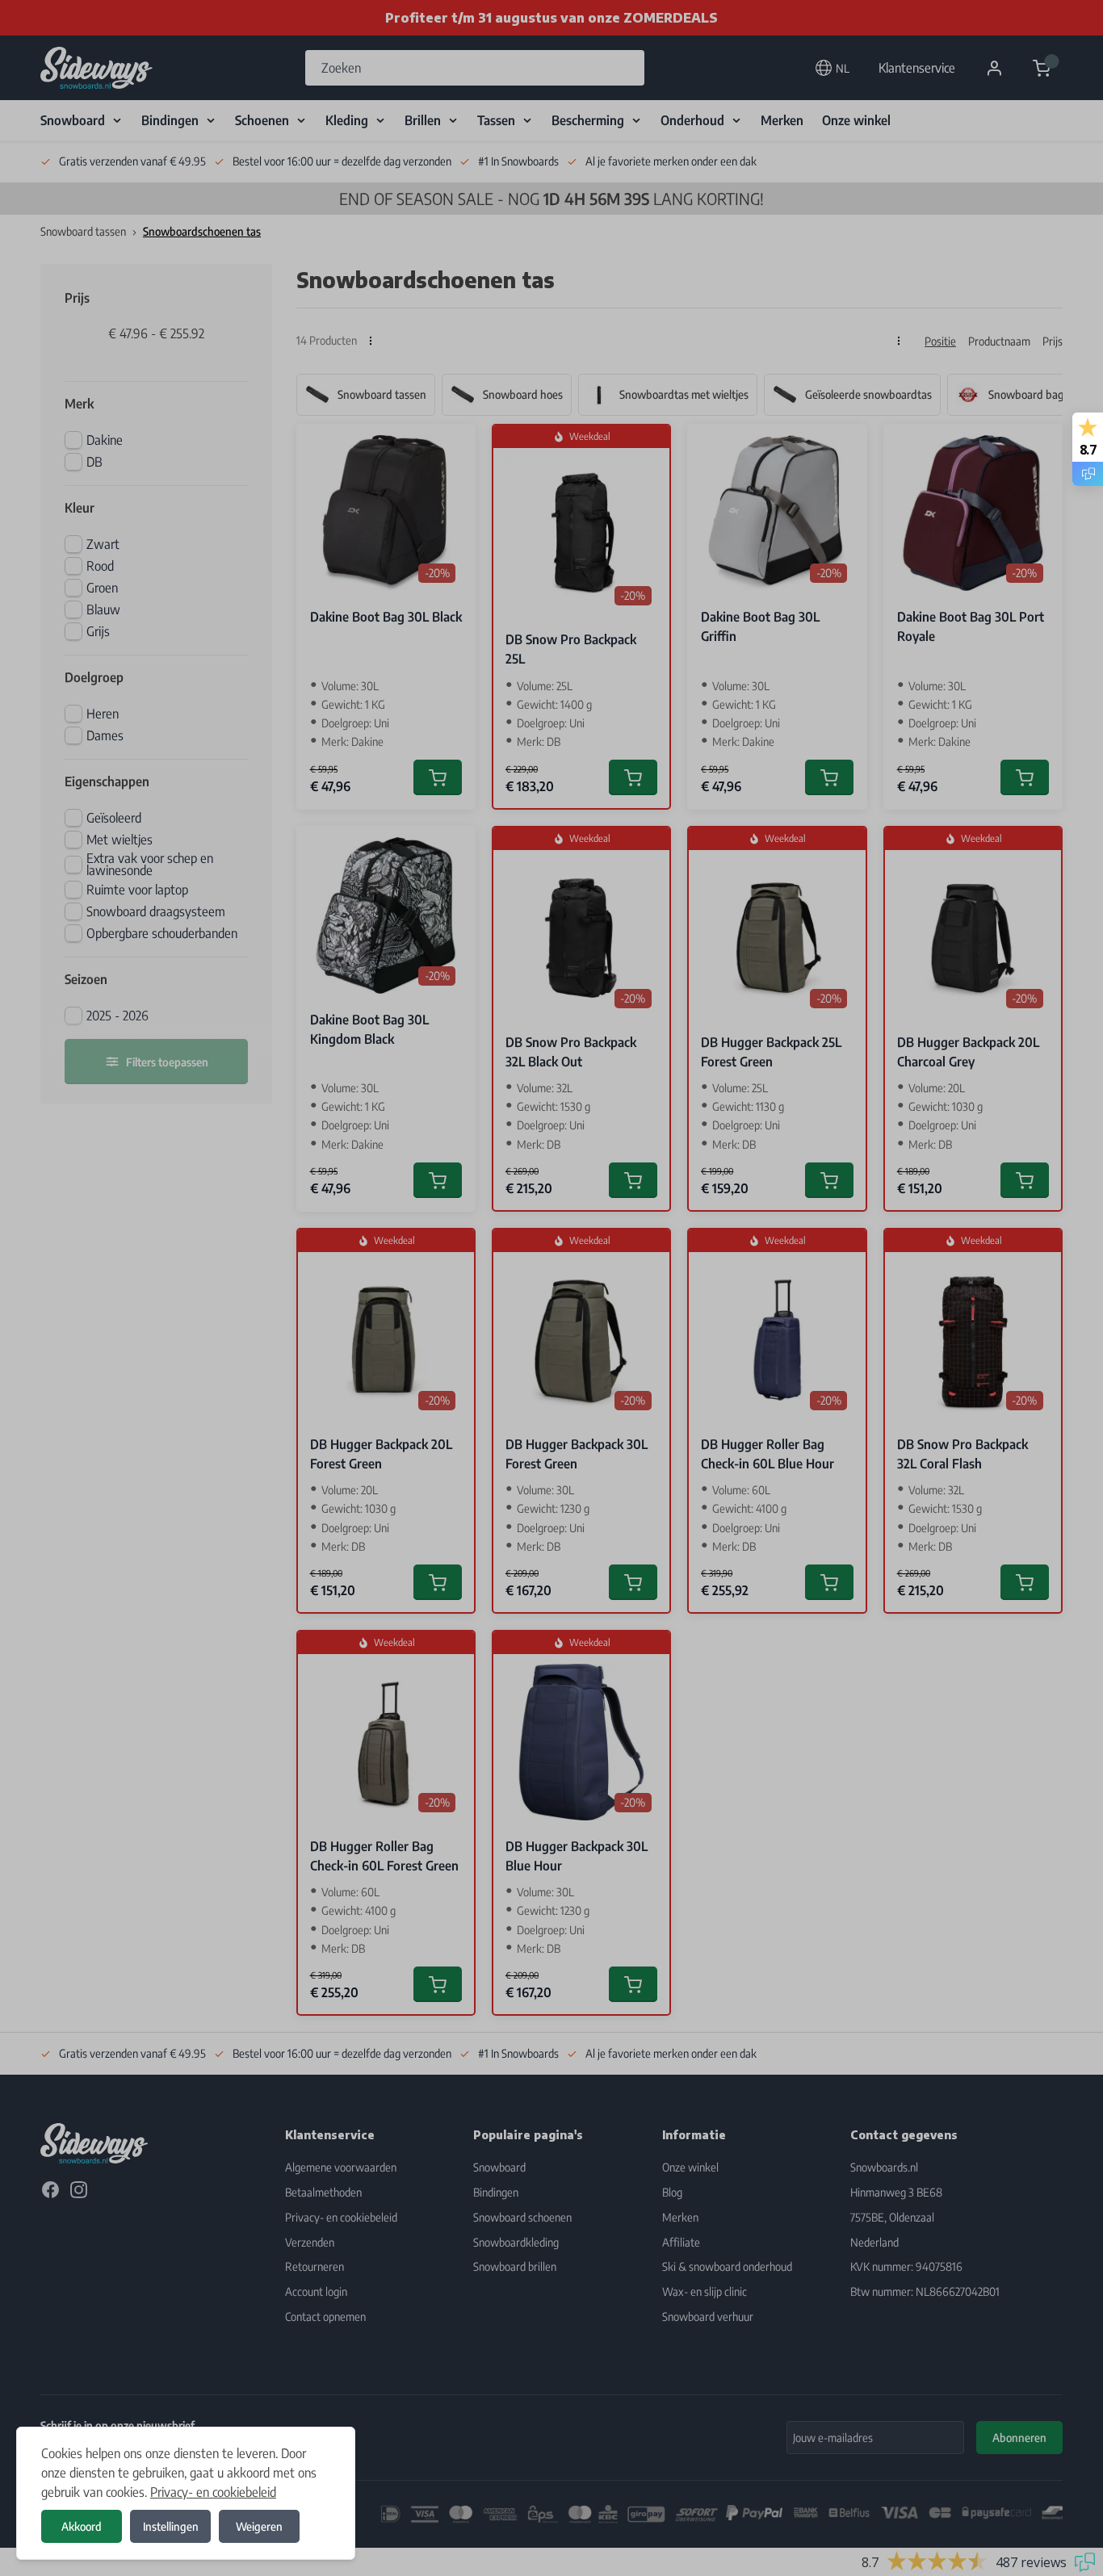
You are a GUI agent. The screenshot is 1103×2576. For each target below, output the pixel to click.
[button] (551, 1288)
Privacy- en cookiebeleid (213, 2492)
